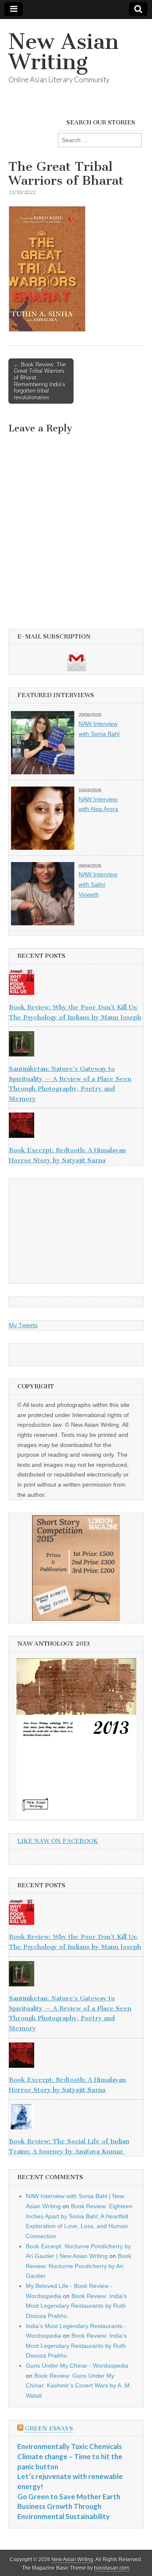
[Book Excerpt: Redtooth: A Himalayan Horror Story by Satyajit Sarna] (76, 1127)
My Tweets (23, 1325)
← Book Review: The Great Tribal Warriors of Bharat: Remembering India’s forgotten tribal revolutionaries (40, 381)
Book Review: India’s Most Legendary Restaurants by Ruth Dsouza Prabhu (76, 2306)
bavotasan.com (112, 2568)
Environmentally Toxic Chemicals (70, 2446)
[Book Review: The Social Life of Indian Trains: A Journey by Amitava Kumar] (76, 2118)
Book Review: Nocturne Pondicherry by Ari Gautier (79, 2266)
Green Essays (49, 2429)
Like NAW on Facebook (58, 1841)
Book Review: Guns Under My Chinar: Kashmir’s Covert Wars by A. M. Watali (79, 2386)
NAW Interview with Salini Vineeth (98, 884)
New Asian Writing (64, 52)
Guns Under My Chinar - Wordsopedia (77, 2366)
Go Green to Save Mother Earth (69, 2497)
